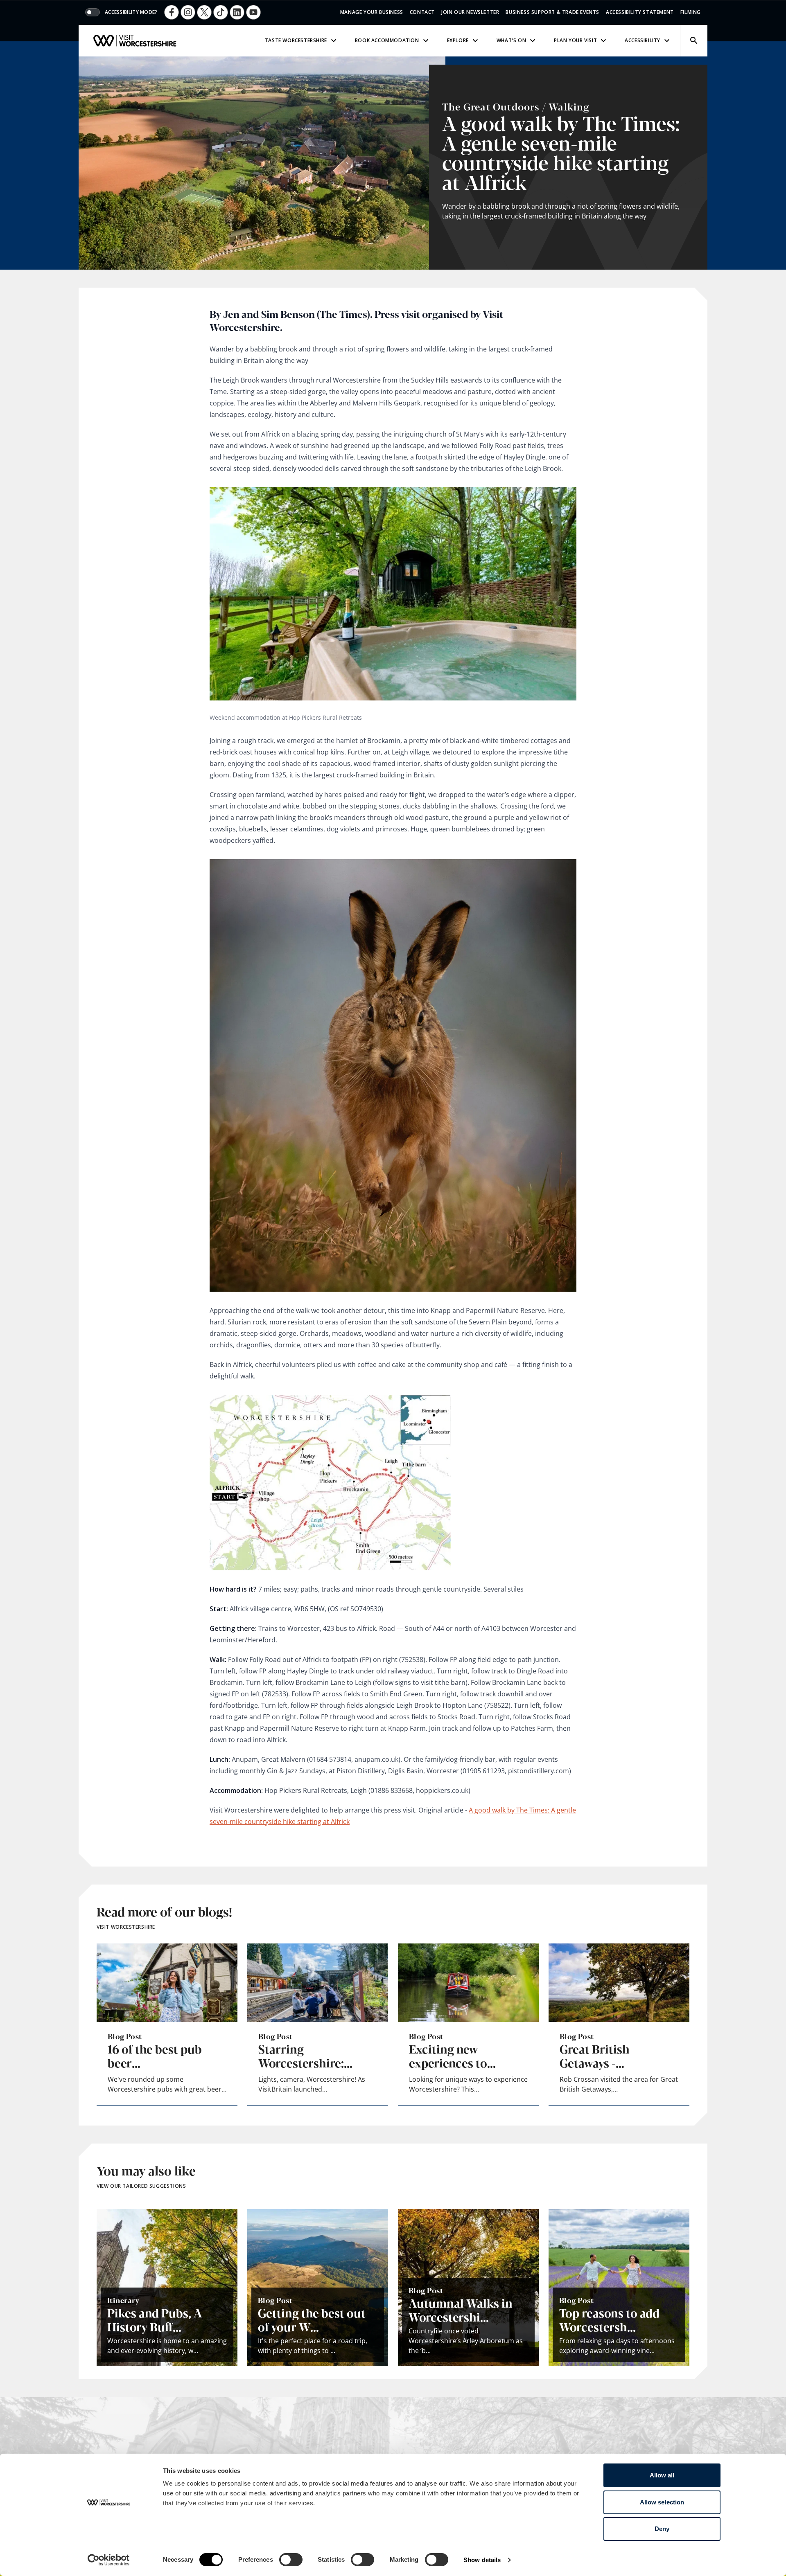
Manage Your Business (372, 12)
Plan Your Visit (575, 40)
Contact (422, 12)
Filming (691, 12)
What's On (511, 40)
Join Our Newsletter (470, 12)
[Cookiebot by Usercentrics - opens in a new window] (109, 2560)
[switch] (291, 2560)
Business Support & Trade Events (552, 12)
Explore (458, 40)
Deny (662, 2529)
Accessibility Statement (640, 12)
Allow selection (662, 2502)
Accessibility (643, 40)
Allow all (662, 2475)
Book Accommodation (387, 40)
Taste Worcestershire (296, 40)
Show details (482, 2560)
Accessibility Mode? (131, 12)
